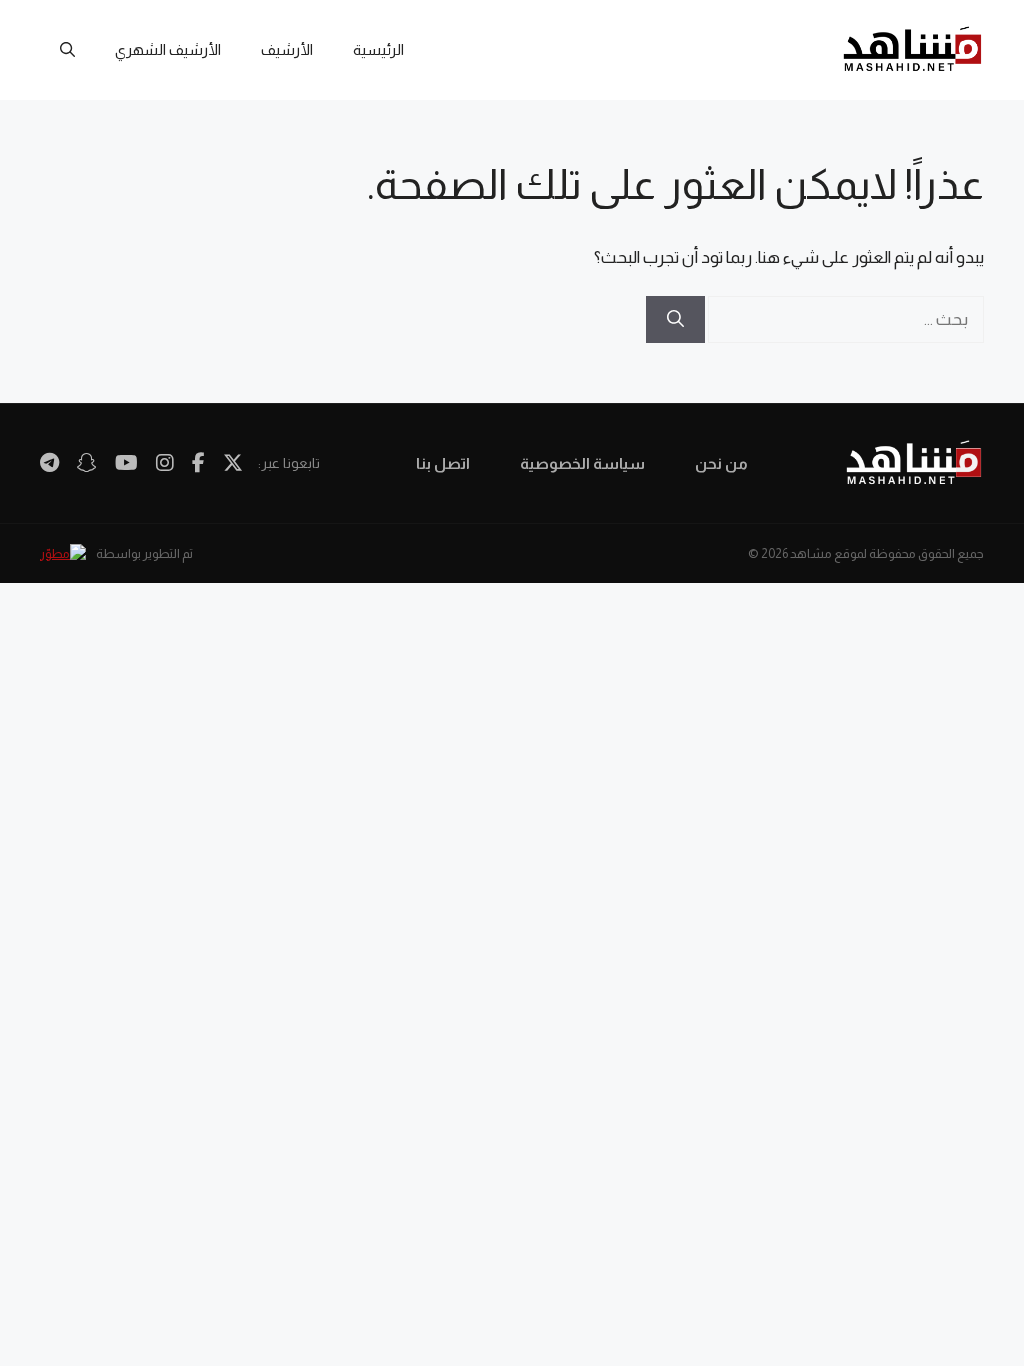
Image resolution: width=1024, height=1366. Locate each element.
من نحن (721, 463)
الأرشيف (287, 49)
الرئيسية (378, 49)
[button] (67, 50)
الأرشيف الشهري (168, 49)
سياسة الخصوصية (582, 463)
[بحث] (675, 320)
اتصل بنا (443, 463)
